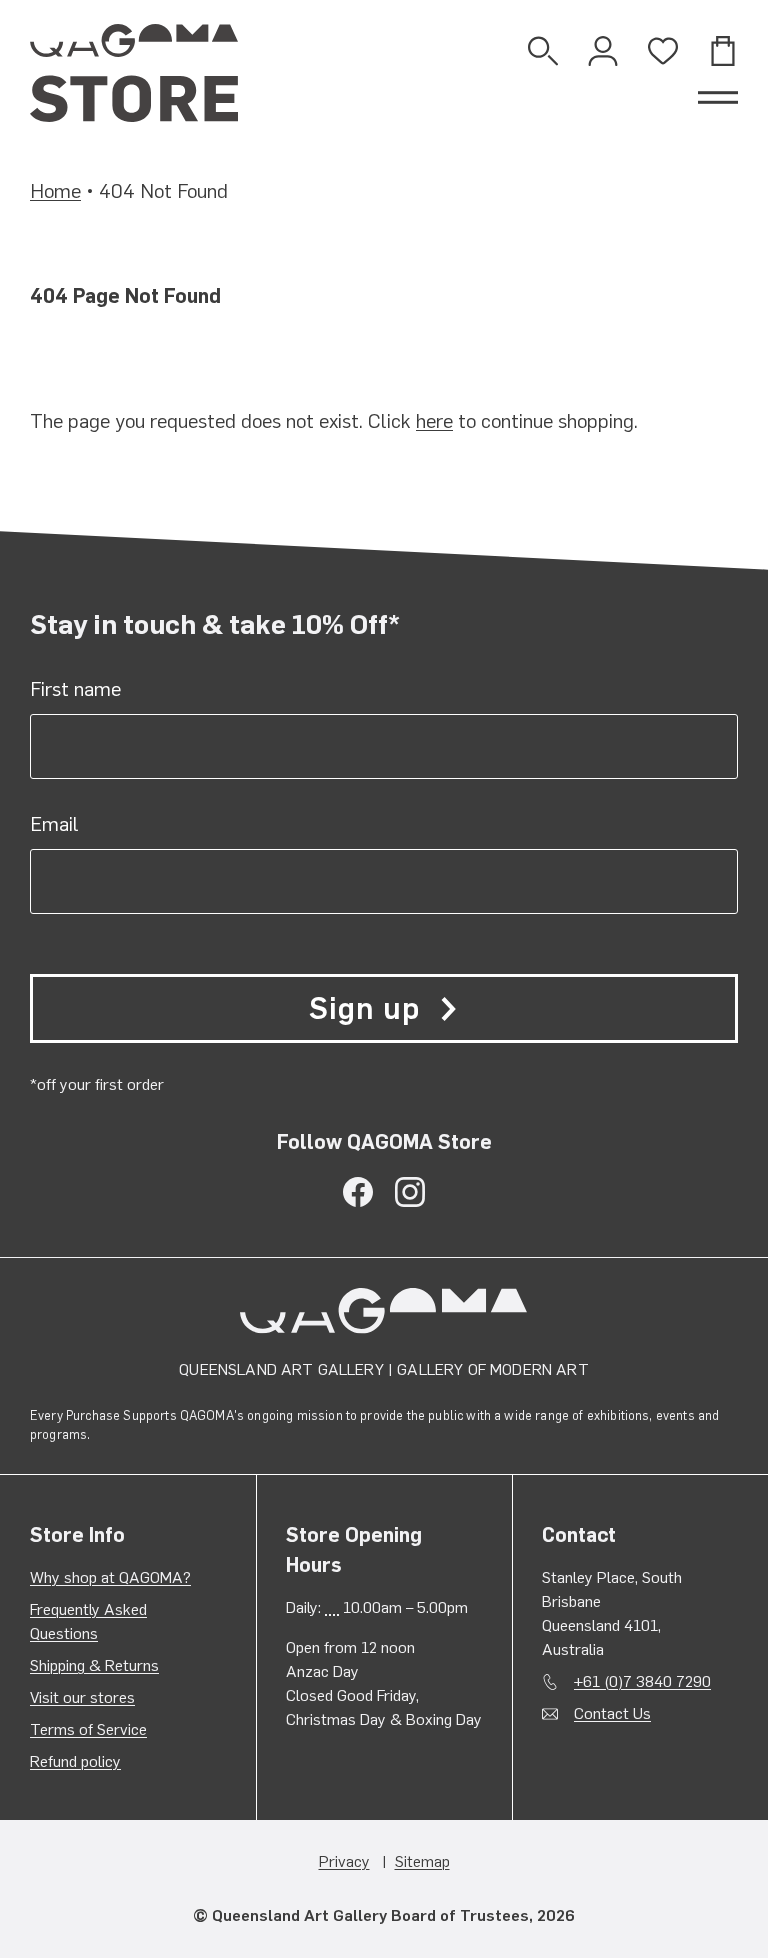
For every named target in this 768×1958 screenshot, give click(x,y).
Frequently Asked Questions (88, 1621)
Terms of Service (88, 1729)
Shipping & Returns (94, 1665)
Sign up (364, 1008)
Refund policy (75, 1761)
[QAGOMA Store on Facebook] (358, 1192)
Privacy (344, 1861)
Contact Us (612, 1713)
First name (75, 689)
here (434, 421)
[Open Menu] (718, 98)
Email (54, 824)
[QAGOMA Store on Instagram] (410, 1192)
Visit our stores (82, 1697)
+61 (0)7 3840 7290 (642, 1681)
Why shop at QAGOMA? (110, 1577)
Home (55, 191)
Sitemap (422, 1861)
